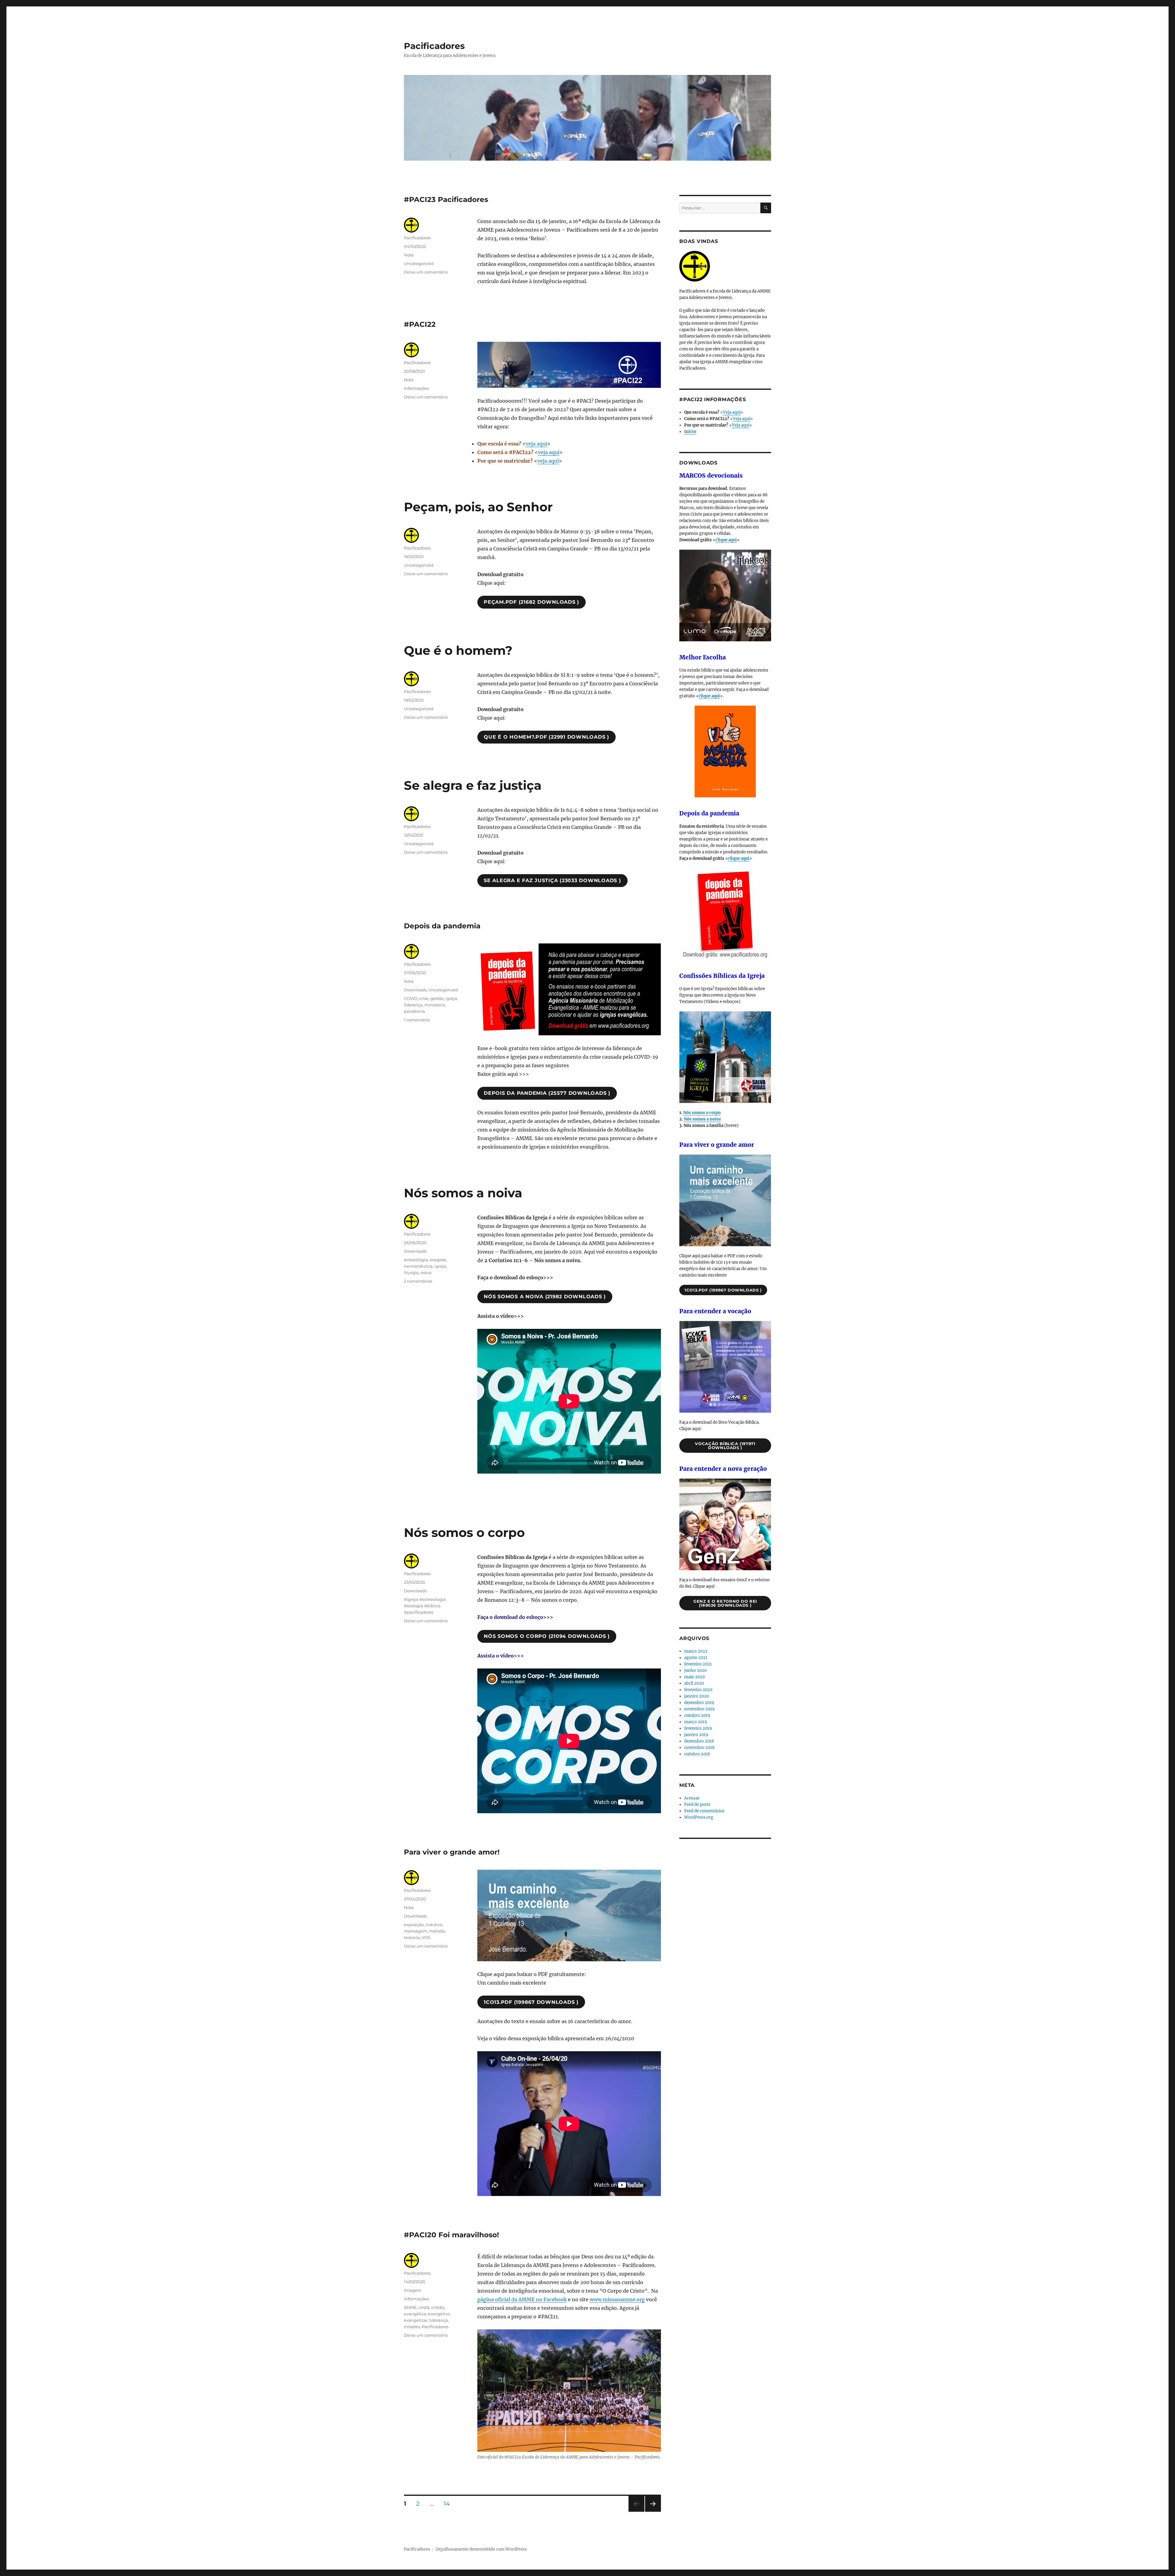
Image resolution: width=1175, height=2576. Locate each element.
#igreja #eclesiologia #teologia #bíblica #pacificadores (425, 1606)
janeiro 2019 (696, 1735)
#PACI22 (420, 324)
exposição (414, 1925)
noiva (426, 1273)
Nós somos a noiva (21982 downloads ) (545, 1297)
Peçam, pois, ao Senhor (478, 507)
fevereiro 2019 (698, 1728)
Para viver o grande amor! (452, 1852)
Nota (409, 255)
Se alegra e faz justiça (473, 785)
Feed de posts (697, 1804)
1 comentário (417, 1020)
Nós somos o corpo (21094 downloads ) (547, 1636)
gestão (437, 998)
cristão (438, 2307)
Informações (416, 388)
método (437, 1931)
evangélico (439, 2314)
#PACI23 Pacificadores (446, 199)
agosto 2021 (696, 1658)
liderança (413, 1005)
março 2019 (696, 1722)
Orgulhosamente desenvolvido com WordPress (481, 2549)
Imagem (413, 2290)
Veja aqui (732, 412)
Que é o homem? (458, 650)
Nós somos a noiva (463, 1193)
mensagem (416, 1931)
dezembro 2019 (699, 1703)
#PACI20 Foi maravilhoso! (451, 2235)
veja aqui (536, 444)
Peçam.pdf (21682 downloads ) (532, 602)
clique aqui (726, 540)
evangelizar (416, 2320)
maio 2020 (694, 1677)
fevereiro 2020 (698, 1690)
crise (424, 998)
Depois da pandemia (442, 926)
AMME (410, 2307)
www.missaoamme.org (617, 2299)
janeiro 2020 (696, 1696)
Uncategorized (419, 263)
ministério (435, 1005)
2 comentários (418, 1281)
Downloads (415, 990)
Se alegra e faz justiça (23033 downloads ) (552, 880)
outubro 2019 (697, 1715)
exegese (438, 1260)
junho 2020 (695, 1670)
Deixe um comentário (426, 272)
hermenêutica (418, 1266)
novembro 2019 (699, 1709)
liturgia (411, 1273)
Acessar (692, 1798)
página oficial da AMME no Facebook (522, 2299)
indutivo (434, 1925)
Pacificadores (434, 46)
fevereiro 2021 (698, 1664)
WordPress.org (699, 1817)
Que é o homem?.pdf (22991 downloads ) (546, 737)
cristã (424, 2307)
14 (449, 2503)
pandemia (414, 1011)
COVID (411, 998)
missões (412, 2327)
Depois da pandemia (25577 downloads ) (547, 1093)
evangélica (415, 2314)
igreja (451, 998)
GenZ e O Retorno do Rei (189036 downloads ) (725, 1603)
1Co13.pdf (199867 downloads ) (531, 2002)
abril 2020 (694, 1683)
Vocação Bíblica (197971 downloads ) (725, 1446)
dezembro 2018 (699, 1741)
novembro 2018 (699, 1748)
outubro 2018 (697, 1754)
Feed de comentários (704, 1811)
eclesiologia (416, 1260)
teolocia (412, 1937)
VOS (426, 1937)
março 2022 (696, 1651)
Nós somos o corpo (464, 1532)
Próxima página (653, 2512)
